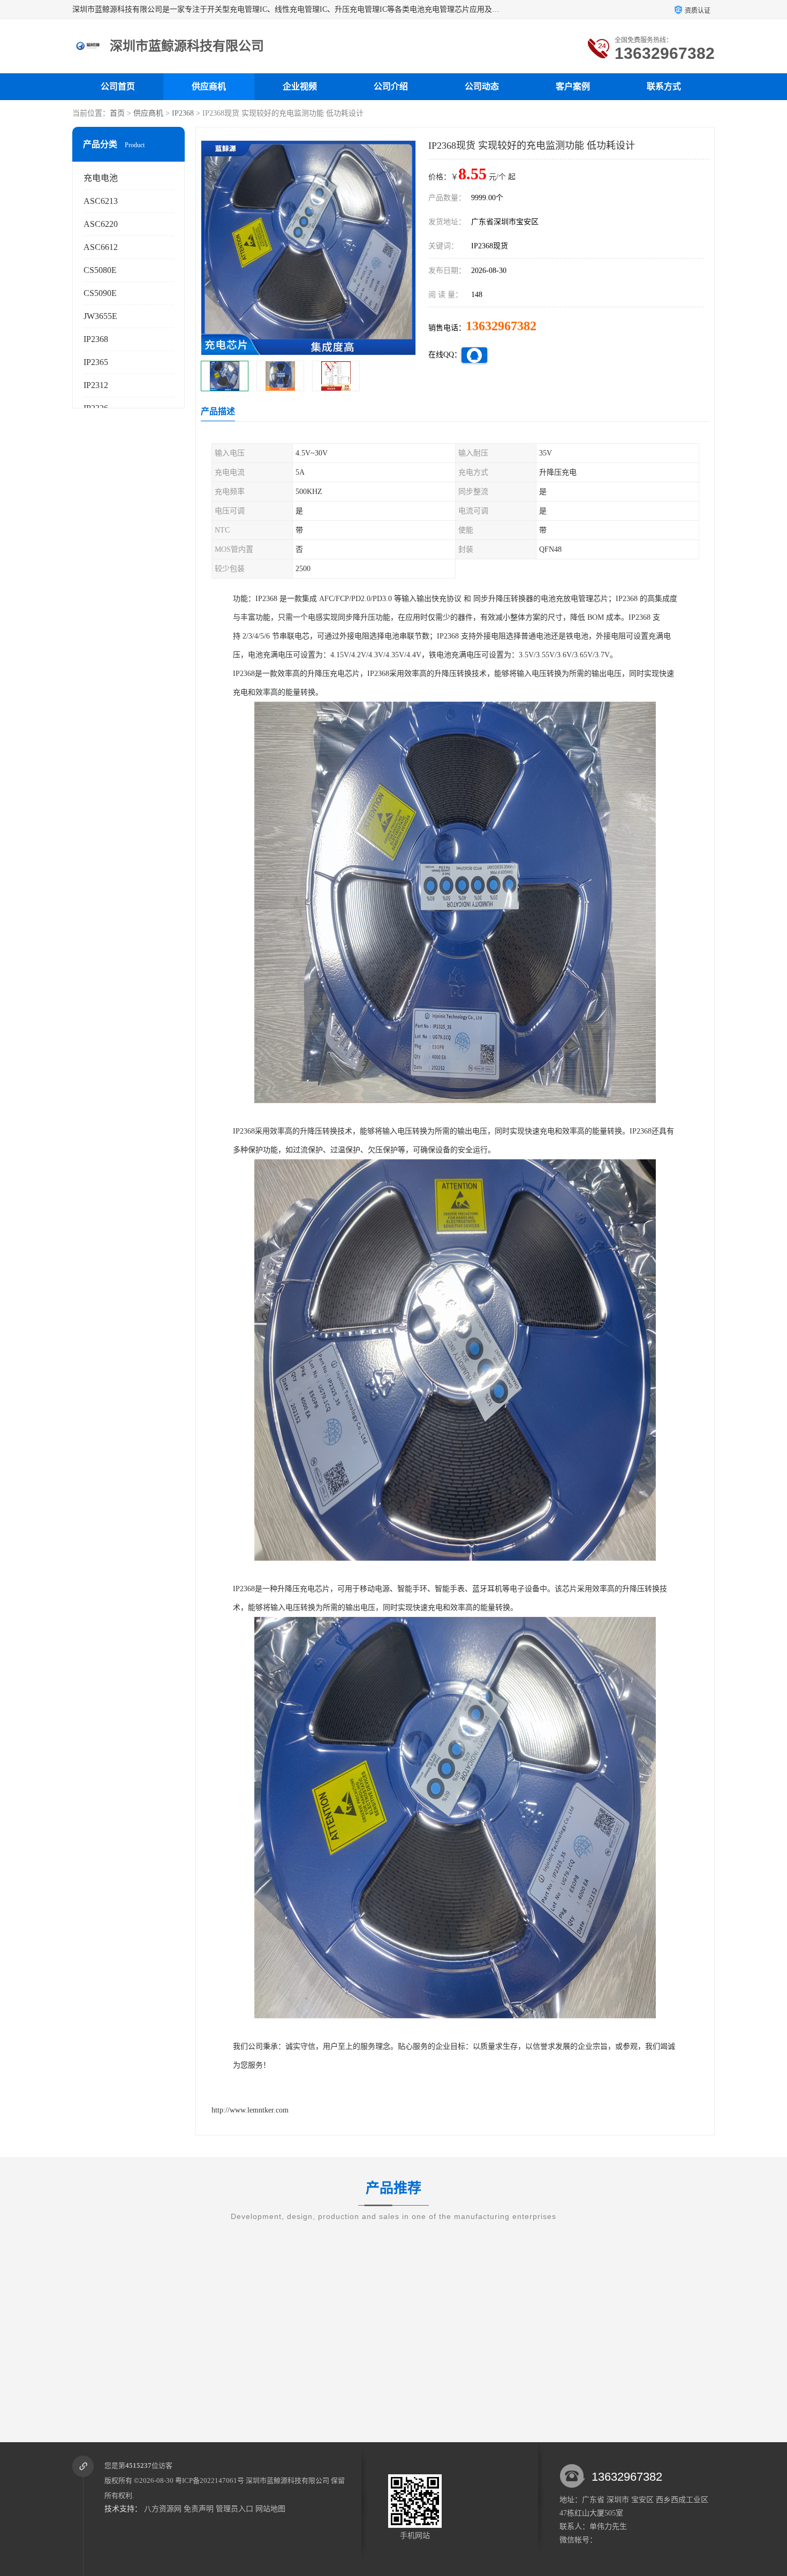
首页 (117, 113)
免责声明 (199, 2509)
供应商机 (209, 86)
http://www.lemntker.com (250, 2110)
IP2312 (96, 385)
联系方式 (664, 86)
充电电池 (101, 178)
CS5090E (100, 293)
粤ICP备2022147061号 (210, 2480)
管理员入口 (234, 2509)
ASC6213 (101, 201)
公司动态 (482, 86)
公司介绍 (391, 86)
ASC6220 (101, 224)
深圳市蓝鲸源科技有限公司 (287, 2480)
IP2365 (96, 362)
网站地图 (270, 2509)
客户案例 (573, 86)
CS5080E (100, 270)
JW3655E (100, 316)
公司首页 (118, 86)
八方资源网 (163, 2509)
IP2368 (183, 113)
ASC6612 (101, 247)
